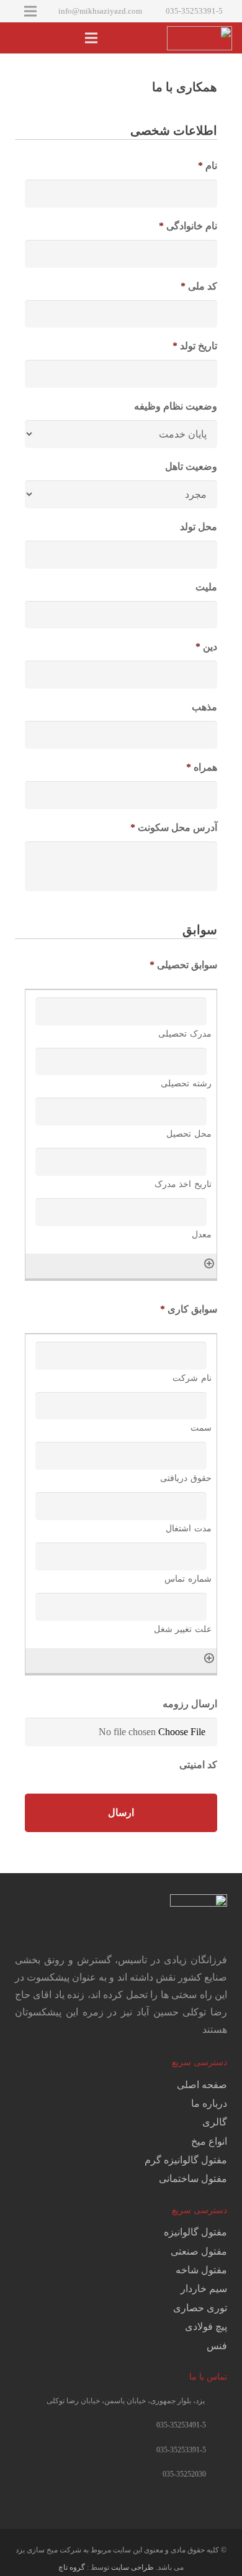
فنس (217, 2346)
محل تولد (199, 527)
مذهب (204, 707)
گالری (215, 2122)
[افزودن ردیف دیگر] (209, 1263)
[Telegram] (190, 2501)
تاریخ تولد (195, 346)
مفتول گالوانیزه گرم (186, 2160)
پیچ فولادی (206, 2326)
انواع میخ (209, 2141)
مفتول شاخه (201, 2270)
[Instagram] (215, 2501)
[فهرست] (91, 38)
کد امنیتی (198, 1765)
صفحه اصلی (202, 2085)
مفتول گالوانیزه (195, 2232)
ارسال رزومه (190, 1704)
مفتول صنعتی (199, 2251)
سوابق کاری (189, 1309)
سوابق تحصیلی (183, 965)
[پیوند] (199, 38)
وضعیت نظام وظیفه (176, 406)
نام (208, 166)
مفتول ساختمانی (193, 2179)
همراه (202, 767)
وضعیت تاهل (191, 466)
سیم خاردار (204, 2289)
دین (206, 647)
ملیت (206, 587)
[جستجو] (17, 38)
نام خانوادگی (188, 226)
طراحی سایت (132, 2567)
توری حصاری (200, 2308)
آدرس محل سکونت (174, 827)
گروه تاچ (72, 2567)
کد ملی (199, 286)
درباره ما (209, 2103)
